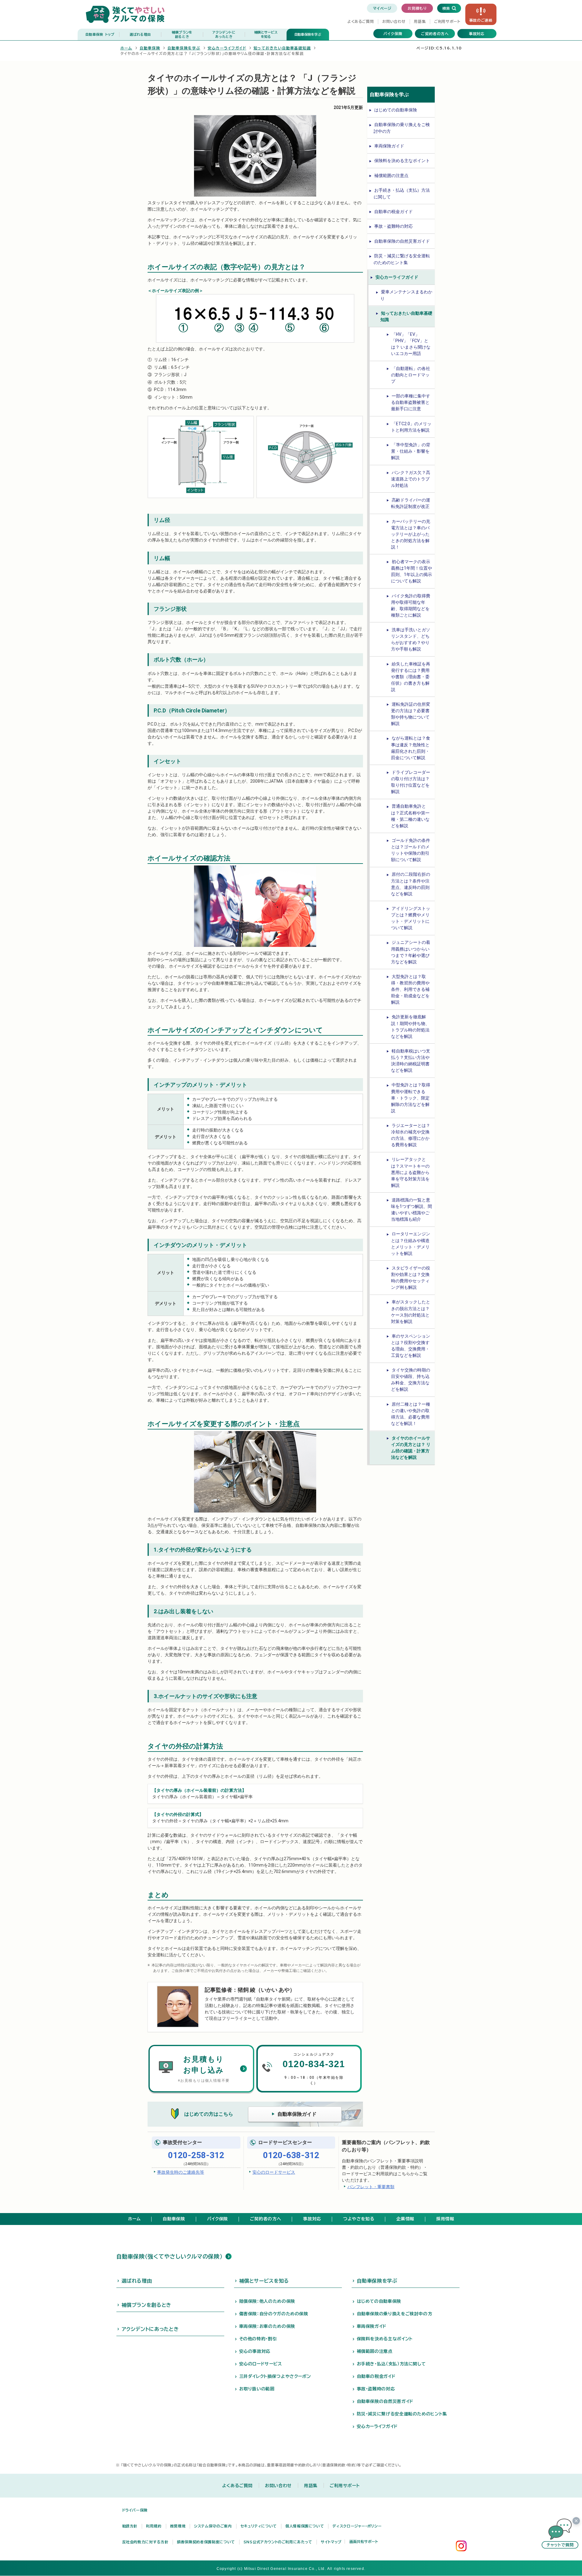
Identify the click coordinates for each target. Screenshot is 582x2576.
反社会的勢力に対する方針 (145, 2542)
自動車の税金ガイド (393, 212)
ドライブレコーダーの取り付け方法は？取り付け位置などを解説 (411, 782)
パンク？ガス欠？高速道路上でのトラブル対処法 (411, 479)
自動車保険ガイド (297, 2114)
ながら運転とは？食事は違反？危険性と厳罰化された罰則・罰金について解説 (411, 748)
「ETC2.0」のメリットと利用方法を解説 (411, 427)
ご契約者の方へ (435, 34)
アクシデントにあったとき (150, 2329)
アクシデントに (224, 34)
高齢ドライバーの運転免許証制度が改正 (411, 503)
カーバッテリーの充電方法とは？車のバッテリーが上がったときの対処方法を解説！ (411, 534)
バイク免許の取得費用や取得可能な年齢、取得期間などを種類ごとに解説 (411, 605)
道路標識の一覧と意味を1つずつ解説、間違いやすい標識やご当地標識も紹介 (412, 1210)
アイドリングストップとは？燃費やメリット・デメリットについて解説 (411, 918)
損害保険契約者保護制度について (206, 2542)
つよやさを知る (359, 2219)
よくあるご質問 (361, 21)
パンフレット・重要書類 (371, 2187)
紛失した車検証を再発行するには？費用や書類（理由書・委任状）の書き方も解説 (411, 677)
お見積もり (417, 8)
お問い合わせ (394, 21)
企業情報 (405, 2219)
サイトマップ (331, 2542)
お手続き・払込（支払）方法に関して (402, 193)
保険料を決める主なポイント (402, 161)
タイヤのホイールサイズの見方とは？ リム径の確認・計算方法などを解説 (411, 1448)
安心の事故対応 (255, 2351)
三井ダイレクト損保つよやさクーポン (275, 2376)
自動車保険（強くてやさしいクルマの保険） (170, 2256)
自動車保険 (100, 34)
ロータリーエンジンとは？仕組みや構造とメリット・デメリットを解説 (411, 1243)
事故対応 (477, 34)
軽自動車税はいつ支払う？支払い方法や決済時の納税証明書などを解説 (411, 1061)
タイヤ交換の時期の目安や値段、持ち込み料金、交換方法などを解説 (411, 1380)
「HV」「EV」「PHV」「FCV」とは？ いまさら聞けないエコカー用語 (411, 344)
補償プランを (182, 34)
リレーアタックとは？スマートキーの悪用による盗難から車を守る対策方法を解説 (410, 1172)
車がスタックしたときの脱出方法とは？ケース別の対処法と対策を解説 (411, 1312)
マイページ (382, 8)
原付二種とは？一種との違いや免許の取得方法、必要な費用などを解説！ (411, 1414)
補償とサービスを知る (264, 2281)
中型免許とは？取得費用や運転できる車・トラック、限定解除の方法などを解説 (411, 1098)
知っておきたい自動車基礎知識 (282, 48)
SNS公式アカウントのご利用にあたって (278, 2542)
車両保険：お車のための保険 (267, 2326)
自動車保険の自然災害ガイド (402, 241)
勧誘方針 (130, 2526)
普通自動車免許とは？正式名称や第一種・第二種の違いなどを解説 (410, 816)
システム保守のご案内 (213, 2526)
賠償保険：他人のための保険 (267, 2301)
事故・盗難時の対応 (393, 226)
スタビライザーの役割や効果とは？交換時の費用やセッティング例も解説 (411, 1278)
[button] (560, 2534)
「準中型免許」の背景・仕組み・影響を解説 (411, 451)
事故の (481, 20)
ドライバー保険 (135, 2510)
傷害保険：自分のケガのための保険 (274, 2314)
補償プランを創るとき (146, 2305)
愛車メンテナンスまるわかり (406, 295)
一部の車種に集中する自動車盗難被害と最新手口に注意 (411, 402)
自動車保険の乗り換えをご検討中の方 (402, 128)
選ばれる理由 (140, 34)
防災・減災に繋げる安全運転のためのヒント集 (402, 259)
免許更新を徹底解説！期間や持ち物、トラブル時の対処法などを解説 (410, 1026)
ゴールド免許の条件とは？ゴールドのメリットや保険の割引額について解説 (411, 850)
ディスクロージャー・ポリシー (357, 2526)
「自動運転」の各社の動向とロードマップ (411, 375)
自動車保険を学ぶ (308, 34)
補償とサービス (266, 34)
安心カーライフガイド (227, 48)
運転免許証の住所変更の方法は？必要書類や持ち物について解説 (411, 714)
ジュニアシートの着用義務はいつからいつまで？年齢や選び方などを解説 (411, 952)
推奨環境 (178, 2526)
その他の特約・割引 (258, 2339)
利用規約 (154, 2526)
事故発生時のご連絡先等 (181, 2172)
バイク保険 (393, 34)
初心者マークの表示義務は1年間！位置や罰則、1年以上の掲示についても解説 (412, 571)
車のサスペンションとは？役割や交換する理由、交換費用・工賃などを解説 (411, 1346)
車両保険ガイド (389, 146)
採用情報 (445, 2219)
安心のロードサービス (274, 2172)
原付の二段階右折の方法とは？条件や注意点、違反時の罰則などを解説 (411, 884)
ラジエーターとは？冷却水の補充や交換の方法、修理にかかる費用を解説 (411, 1135)
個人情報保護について (305, 2526)
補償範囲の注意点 (391, 176)
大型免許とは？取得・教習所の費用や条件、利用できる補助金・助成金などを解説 (410, 989)
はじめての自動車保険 (396, 110)
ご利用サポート (447, 21)
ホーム (126, 48)
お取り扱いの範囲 (257, 2389)
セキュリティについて (259, 2526)
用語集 (420, 21)
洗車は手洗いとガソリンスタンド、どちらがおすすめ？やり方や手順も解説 (411, 639)
